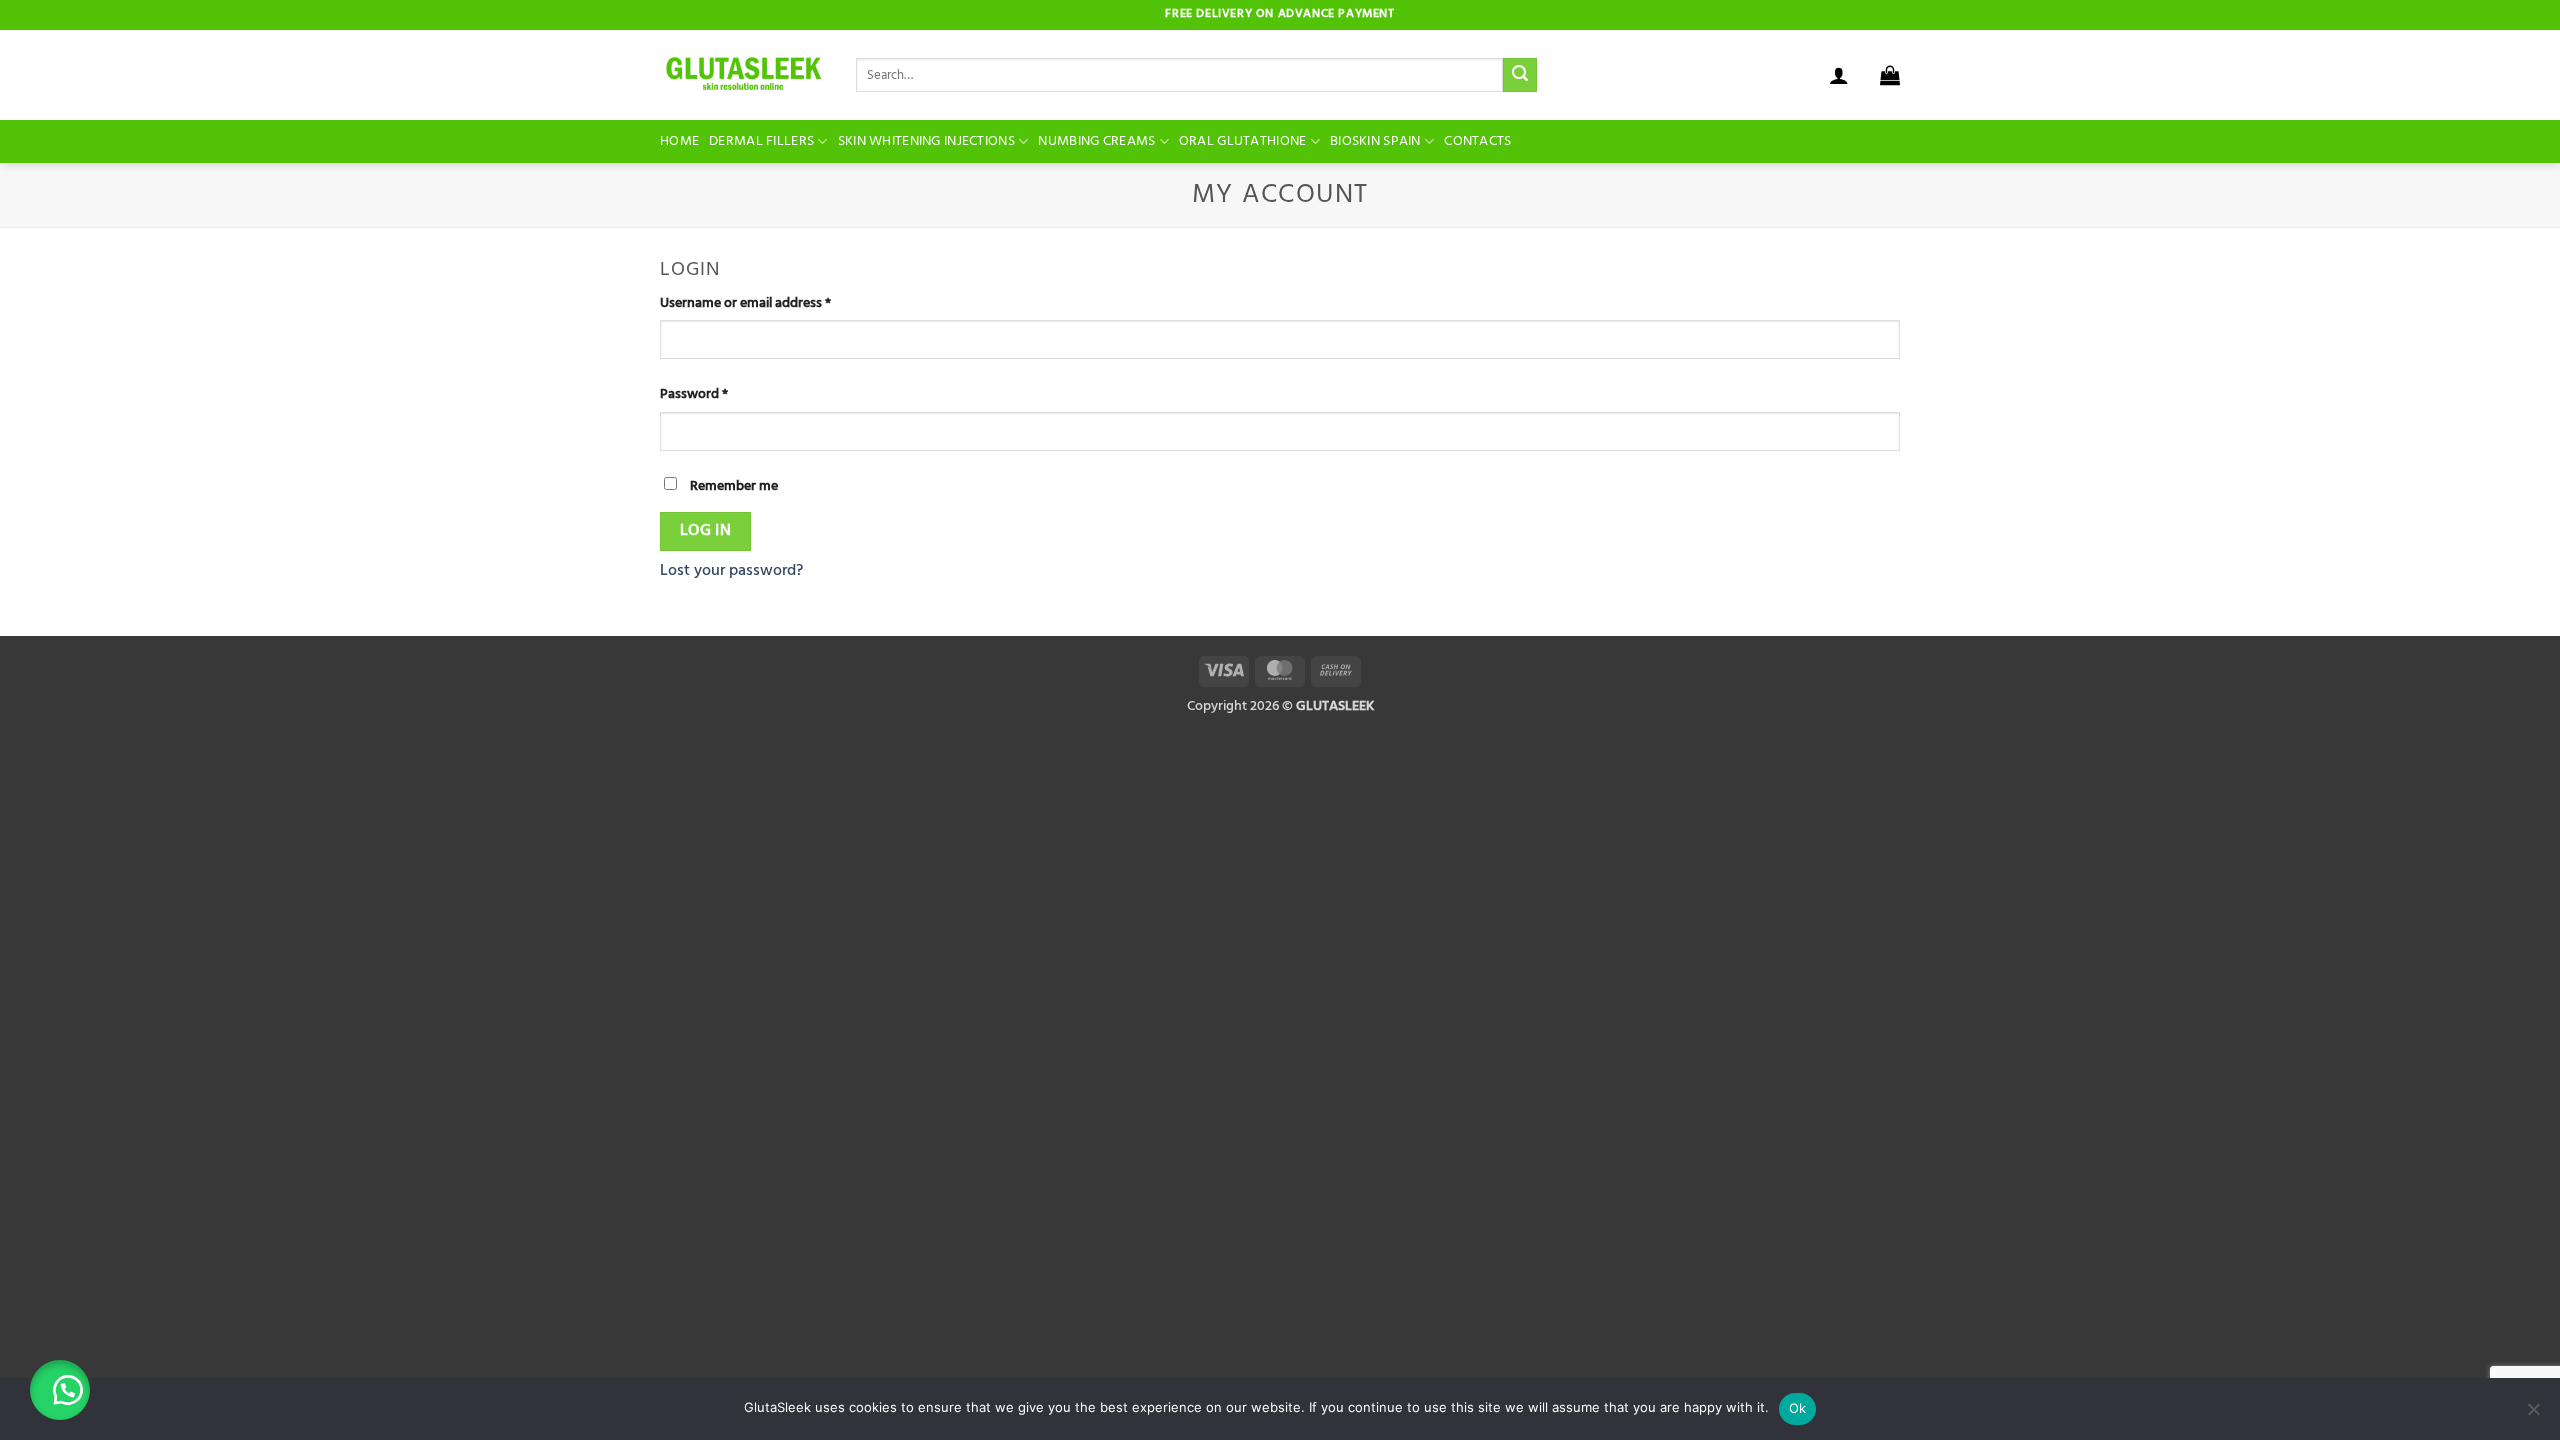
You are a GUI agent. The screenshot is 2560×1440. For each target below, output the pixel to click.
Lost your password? (731, 571)
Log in (706, 531)
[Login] (1839, 75)
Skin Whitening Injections (926, 141)
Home (679, 141)
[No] (2533, 1415)
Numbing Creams (1096, 141)
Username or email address (772, 303)
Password (720, 394)
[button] (1890, 75)
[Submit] (1520, 75)
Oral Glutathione (1243, 141)
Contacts (1477, 141)
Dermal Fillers (761, 141)
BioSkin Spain (1375, 141)
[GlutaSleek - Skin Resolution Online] (743, 75)
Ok (1798, 1408)
